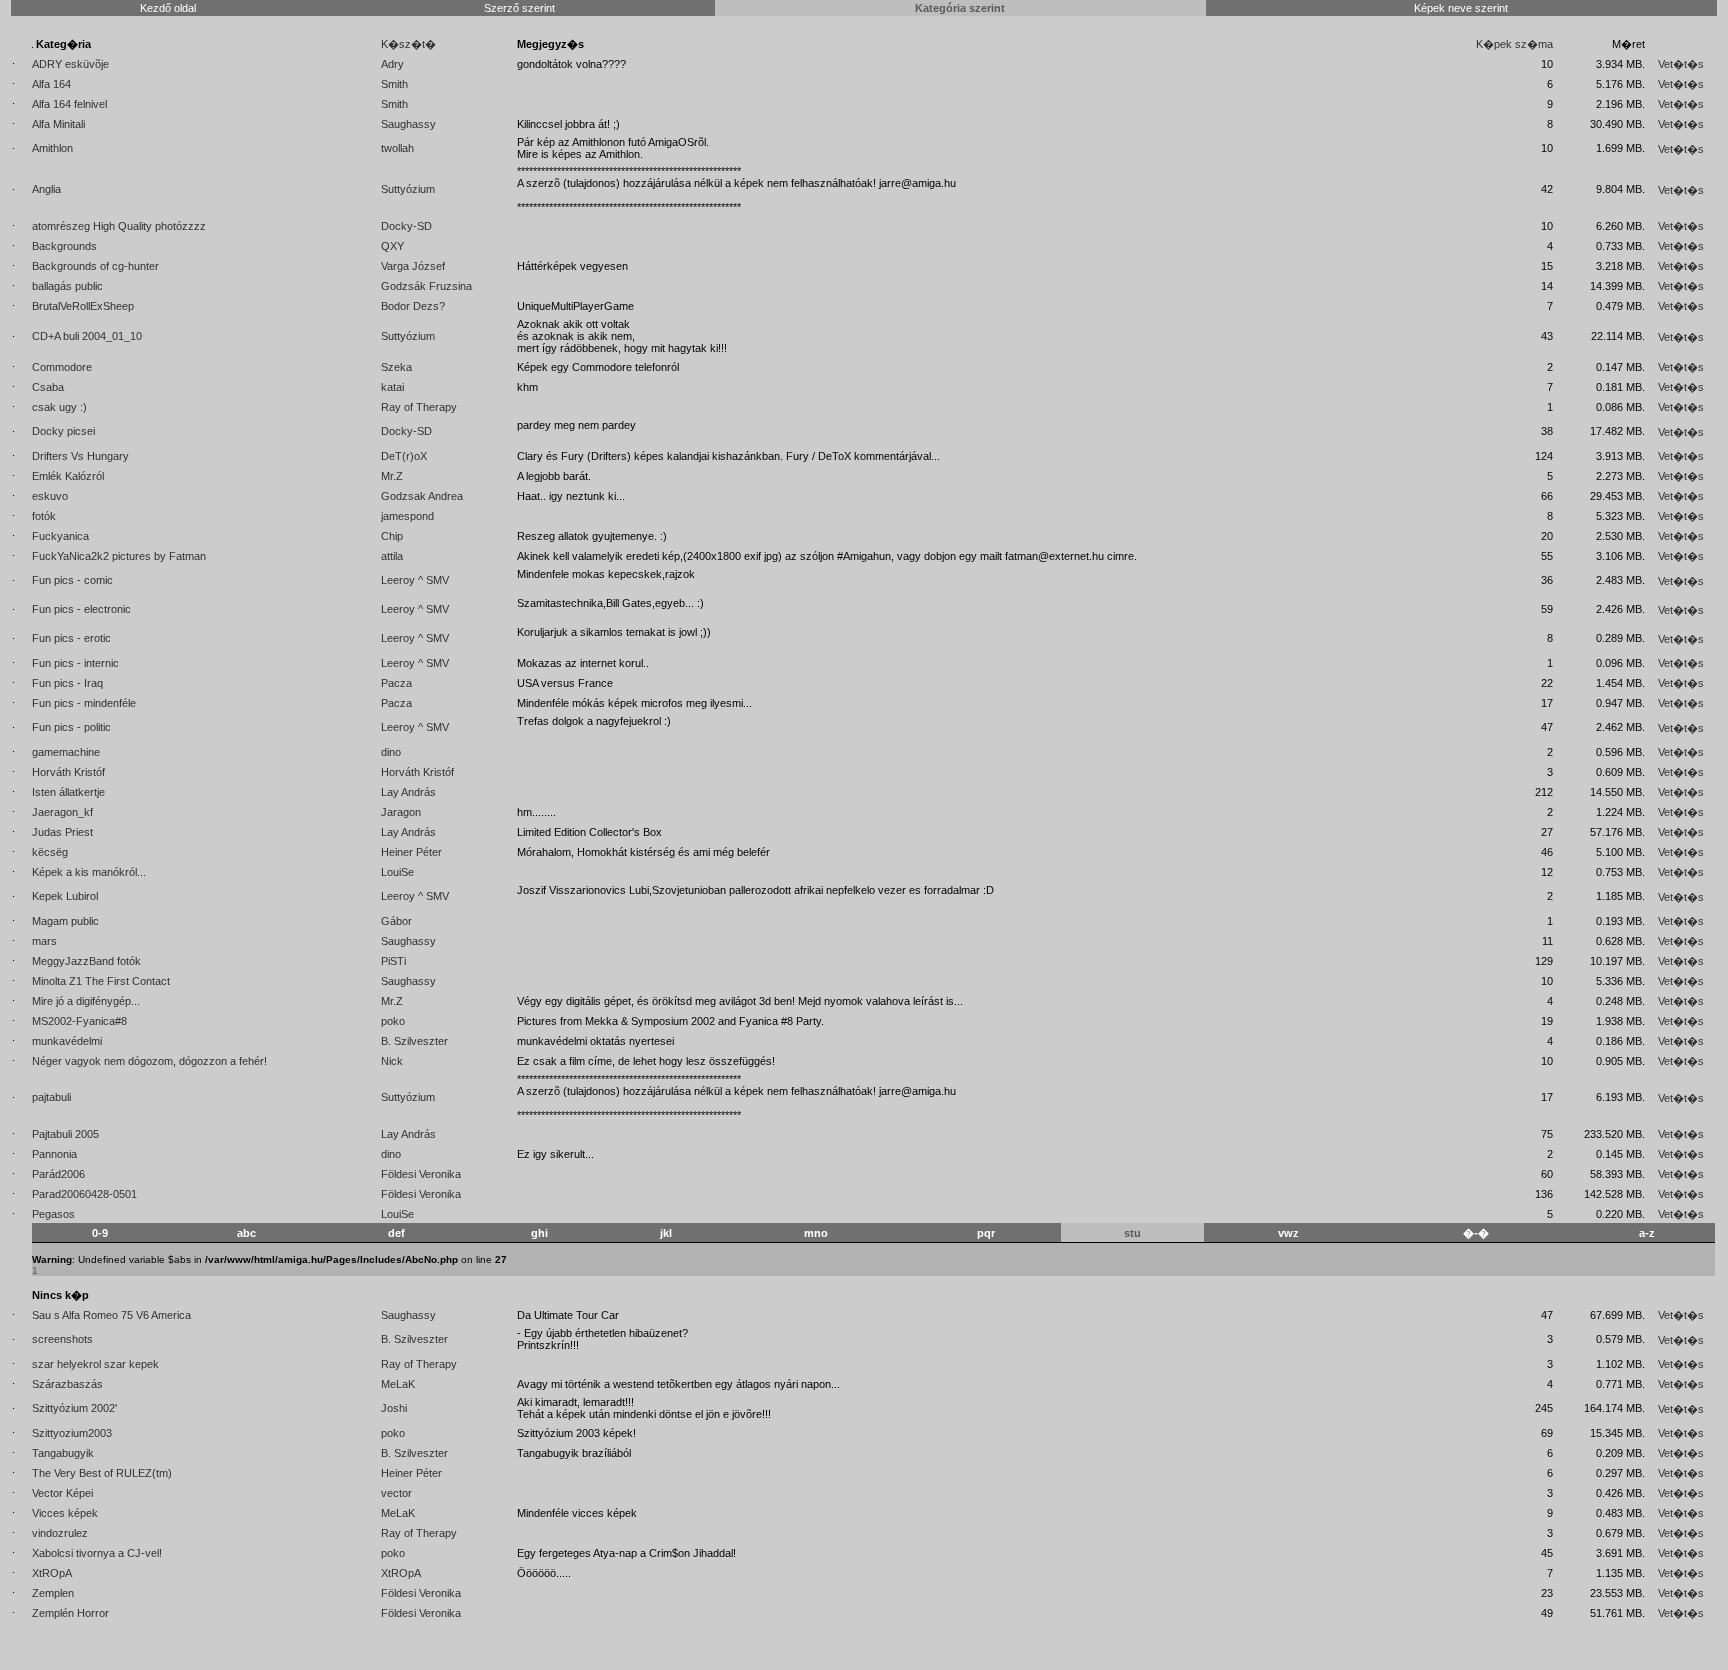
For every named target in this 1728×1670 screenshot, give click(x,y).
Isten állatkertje (68, 792)
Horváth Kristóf (68, 772)
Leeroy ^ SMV (415, 580)
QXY (392, 246)
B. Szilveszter (414, 1041)
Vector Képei (62, 1493)
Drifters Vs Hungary (80, 456)
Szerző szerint (519, 8)
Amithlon (52, 148)
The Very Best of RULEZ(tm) (102, 1473)
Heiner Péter (411, 852)
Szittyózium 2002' (74, 1408)
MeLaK (398, 1384)
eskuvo (50, 496)
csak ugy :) (59, 407)
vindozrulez (60, 1533)
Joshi (394, 1408)
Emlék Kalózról (68, 476)
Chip (392, 536)
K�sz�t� (408, 44)
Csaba (48, 387)
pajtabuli (51, 1097)
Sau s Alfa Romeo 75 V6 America (111, 1315)
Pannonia (54, 1154)
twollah (397, 148)
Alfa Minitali (58, 124)
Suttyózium (408, 189)
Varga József (413, 266)
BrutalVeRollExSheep (83, 306)
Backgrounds (64, 246)
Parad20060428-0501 (84, 1194)
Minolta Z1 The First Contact (101, 981)
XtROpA (52, 1573)
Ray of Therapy (419, 407)
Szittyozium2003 (72, 1433)
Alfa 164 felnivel (69, 104)
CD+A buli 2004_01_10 (87, 336)
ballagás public (67, 286)
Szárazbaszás (67, 1384)
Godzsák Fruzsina (426, 286)
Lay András (408, 792)
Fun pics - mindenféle (84, 703)
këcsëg (50, 852)
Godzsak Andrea (422, 496)
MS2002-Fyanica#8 (79, 1021)
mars (44, 941)
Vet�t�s (1681, 64)
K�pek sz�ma (1514, 44)
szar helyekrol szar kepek (95, 1364)
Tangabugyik (63, 1453)
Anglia (46, 189)
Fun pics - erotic (71, 638)
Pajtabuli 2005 (65, 1134)
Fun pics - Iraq (67, 683)
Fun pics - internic (75, 663)
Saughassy (408, 124)
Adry (392, 64)
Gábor (396, 921)
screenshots (62, 1339)
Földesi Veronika (421, 1174)
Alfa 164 (51, 84)
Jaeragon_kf (62, 812)
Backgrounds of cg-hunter (95, 266)
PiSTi (393, 961)
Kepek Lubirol (65, 896)
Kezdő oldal (168, 8)
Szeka (396, 367)
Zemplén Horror (70, 1613)
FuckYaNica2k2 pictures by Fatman (119, 556)
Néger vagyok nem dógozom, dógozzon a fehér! (149, 1061)
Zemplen (53, 1593)
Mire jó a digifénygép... (86, 1001)
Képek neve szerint (1461, 8)
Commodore (62, 367)
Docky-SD (406, 226)
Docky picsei (63, 431)
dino (391, 752)
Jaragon (401, 812)
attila (392, 556)
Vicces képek (65, 1513)
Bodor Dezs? (413, 306)
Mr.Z (392, 476)
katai (392, 387)
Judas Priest (62, 832)
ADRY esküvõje (70, 64)
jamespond (407, 516)
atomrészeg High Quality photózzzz (119, 226)
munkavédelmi (67, 1041)
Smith (394, 84)
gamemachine (66, 752)
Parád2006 (58, 1174)
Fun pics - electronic (81, 609)
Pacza (396, 683)
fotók (44, 516)
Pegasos (53, 1214)
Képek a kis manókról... (89, 872)
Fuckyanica (60, 536)
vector (396, 1493)
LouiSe (397, 872)
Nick (392, 1061)
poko (393, 1021)
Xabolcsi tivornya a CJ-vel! (97, 1553)
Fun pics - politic (71, 727)
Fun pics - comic (72, 580)
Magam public (65, 921)
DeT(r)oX (404, 456)
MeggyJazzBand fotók (86, 961)
